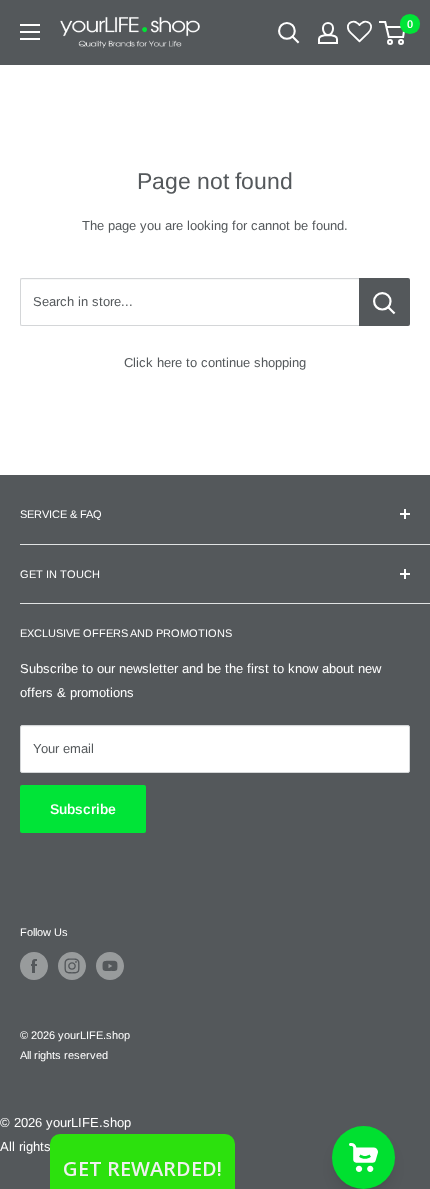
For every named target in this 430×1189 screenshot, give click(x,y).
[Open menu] (30, 32)
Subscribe (83, 809)
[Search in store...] (384, 302)
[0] (393, 33)
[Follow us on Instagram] (72, 966)
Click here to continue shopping (215, 362)
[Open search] (289, 33)
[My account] (328, 33)
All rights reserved (64, 1055)
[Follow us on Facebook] (34, 966)
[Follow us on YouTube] (110, 966)
